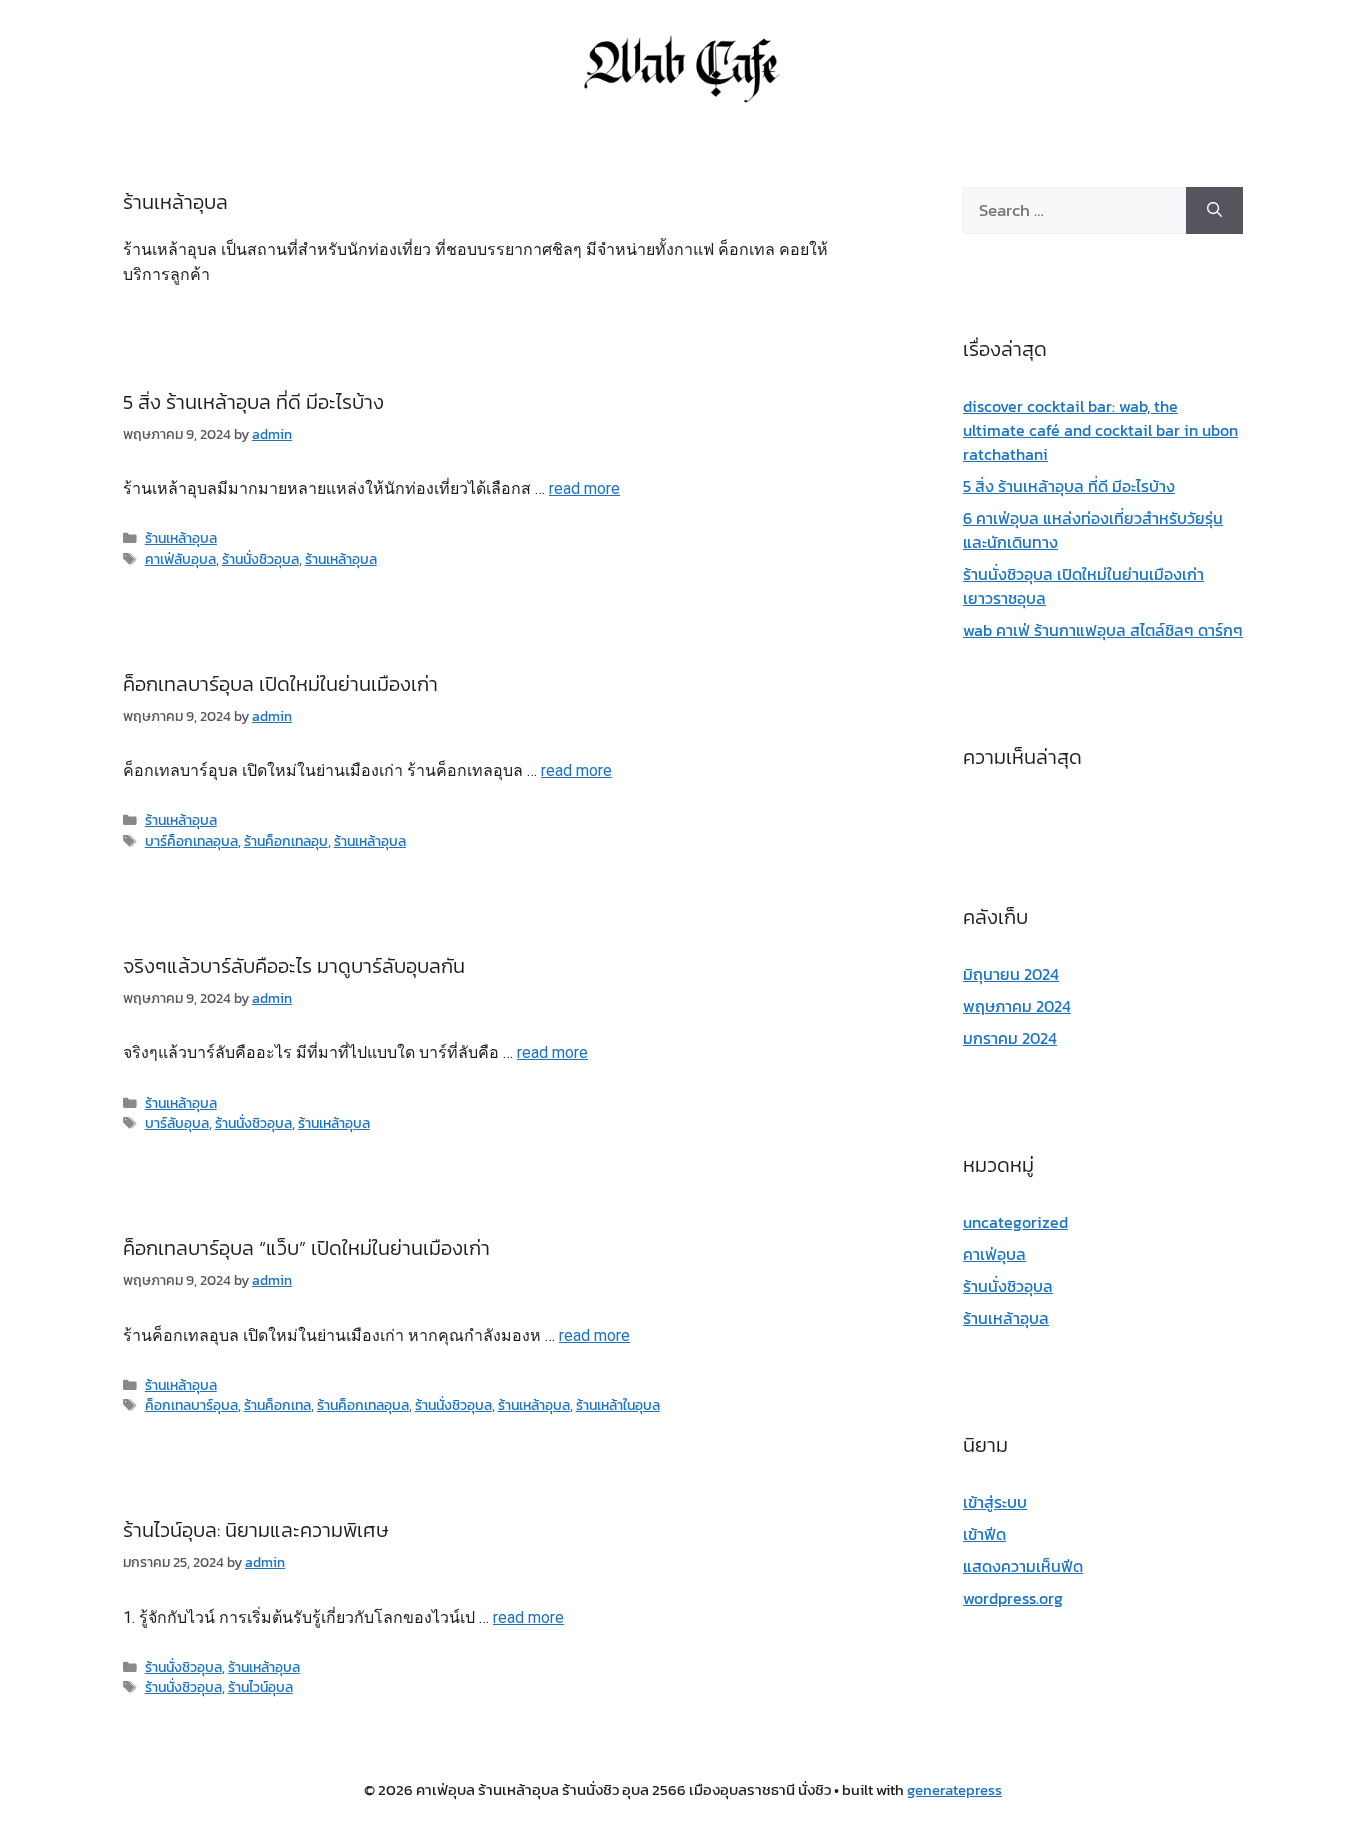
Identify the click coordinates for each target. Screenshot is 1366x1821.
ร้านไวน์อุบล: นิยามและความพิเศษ (256, 1530)
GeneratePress (954, 1789)
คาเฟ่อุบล (994, 1254)
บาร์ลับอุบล (177, 1123)
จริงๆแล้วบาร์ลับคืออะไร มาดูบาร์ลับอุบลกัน (294, 966)
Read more (584, 488)
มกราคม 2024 (1010, 1038)
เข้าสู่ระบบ (995, 1502)
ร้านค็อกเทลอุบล (363, 1405)
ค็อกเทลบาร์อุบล (191, 1405)
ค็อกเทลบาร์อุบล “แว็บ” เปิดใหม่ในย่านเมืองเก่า (306, 1248)
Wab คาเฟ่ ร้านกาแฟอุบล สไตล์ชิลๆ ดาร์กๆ (1103, 630)
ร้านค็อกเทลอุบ (286, 841)
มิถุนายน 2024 (1011, 974)
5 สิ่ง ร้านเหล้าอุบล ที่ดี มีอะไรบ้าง (253, 402)
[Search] (1214, 211)
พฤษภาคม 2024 (1017, 1006)
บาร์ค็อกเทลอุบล (191, 841)
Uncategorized (1015, 1222)
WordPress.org (1013, 1598)
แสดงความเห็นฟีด (1023, 1566)
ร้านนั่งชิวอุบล (260, 559)
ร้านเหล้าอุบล (181, 538)
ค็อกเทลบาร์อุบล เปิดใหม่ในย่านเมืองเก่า (280, 684)
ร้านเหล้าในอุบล (618, 1405)
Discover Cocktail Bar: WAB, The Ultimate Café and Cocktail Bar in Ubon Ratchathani (1100, 430)
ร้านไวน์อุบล (260, 1687)
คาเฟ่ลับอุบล (180, 559)
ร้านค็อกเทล (277, 1405)
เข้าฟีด (984, 1534)
